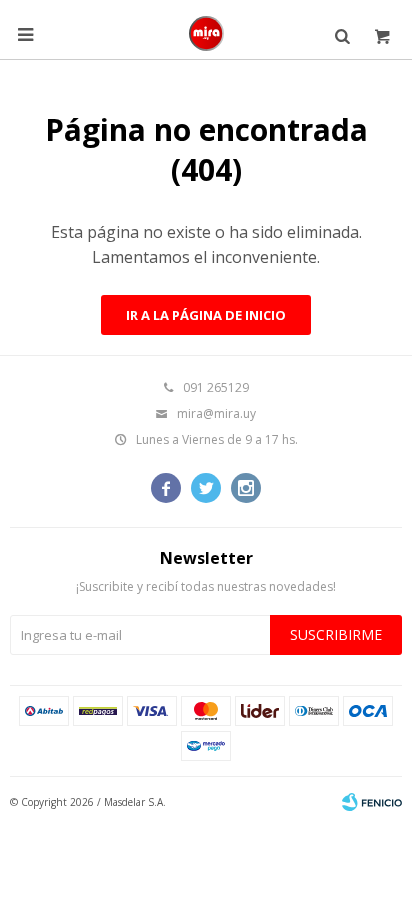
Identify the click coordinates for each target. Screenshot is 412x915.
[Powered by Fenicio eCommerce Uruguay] (372, 802)
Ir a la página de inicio (206, 315)
